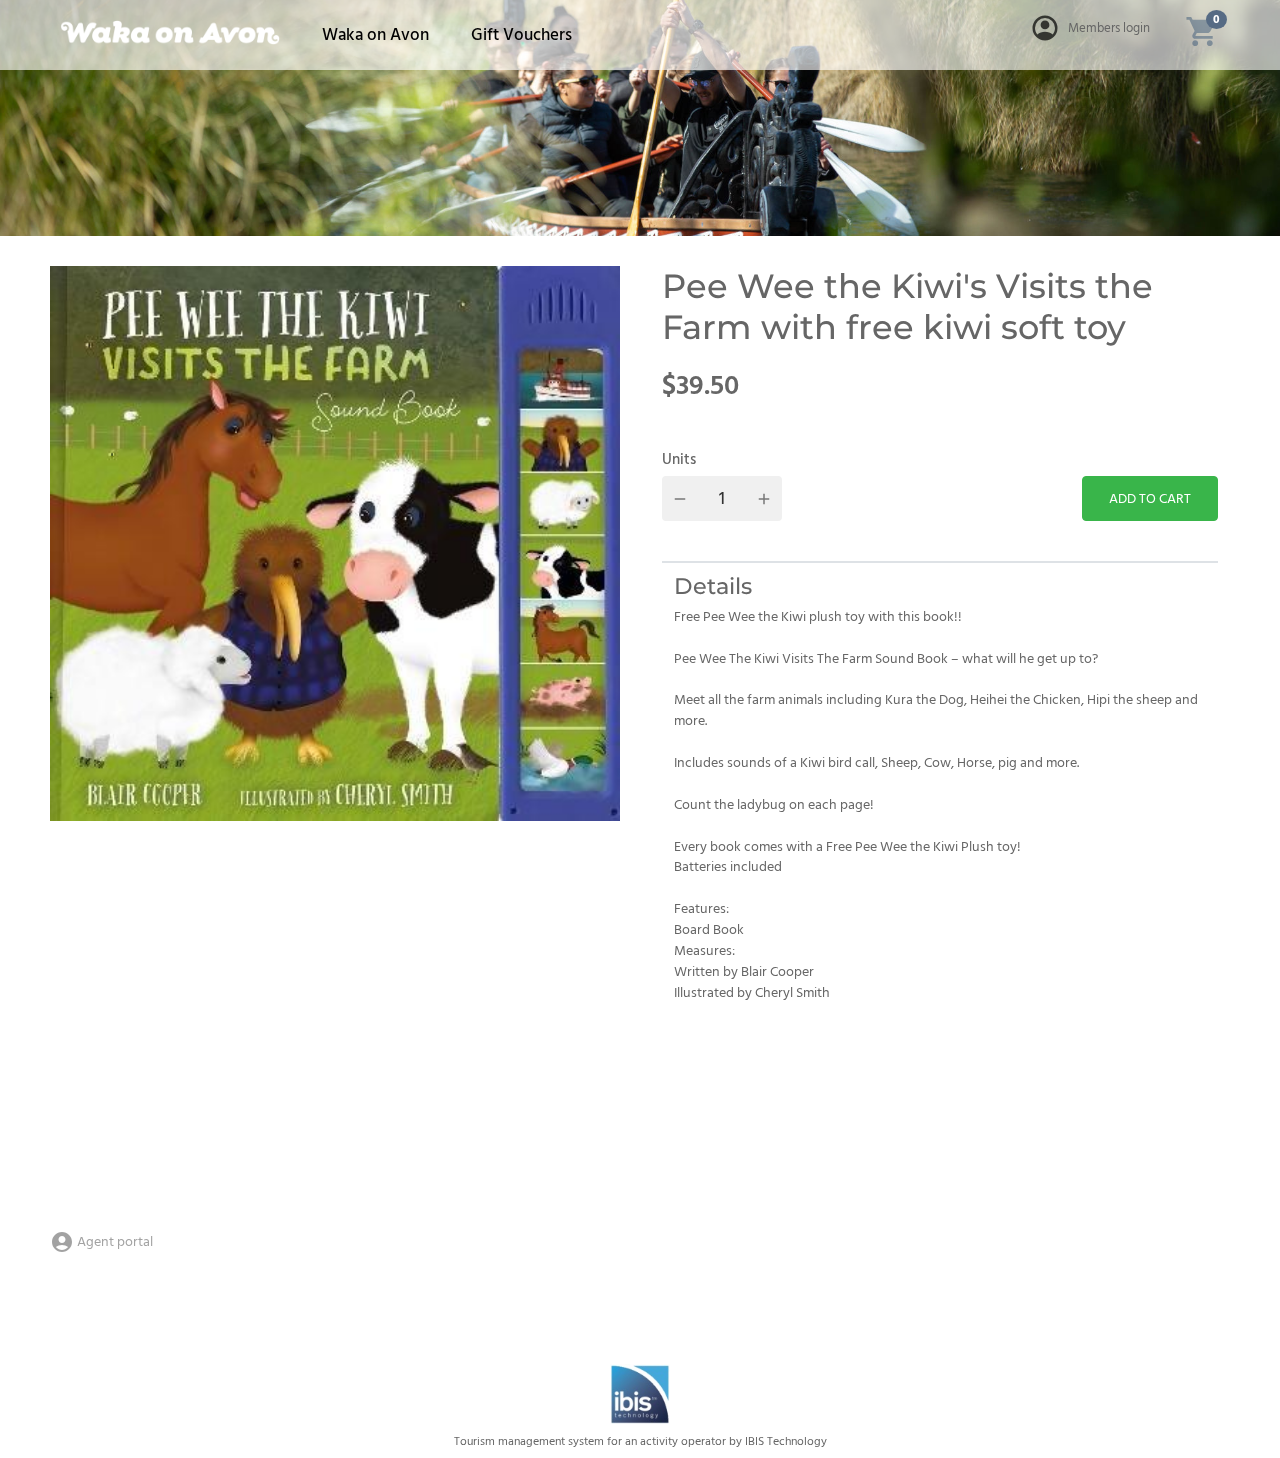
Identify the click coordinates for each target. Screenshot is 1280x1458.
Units (679, 460)
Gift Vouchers (521, 35)
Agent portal (113, 1242)
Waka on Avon (375, 35)
